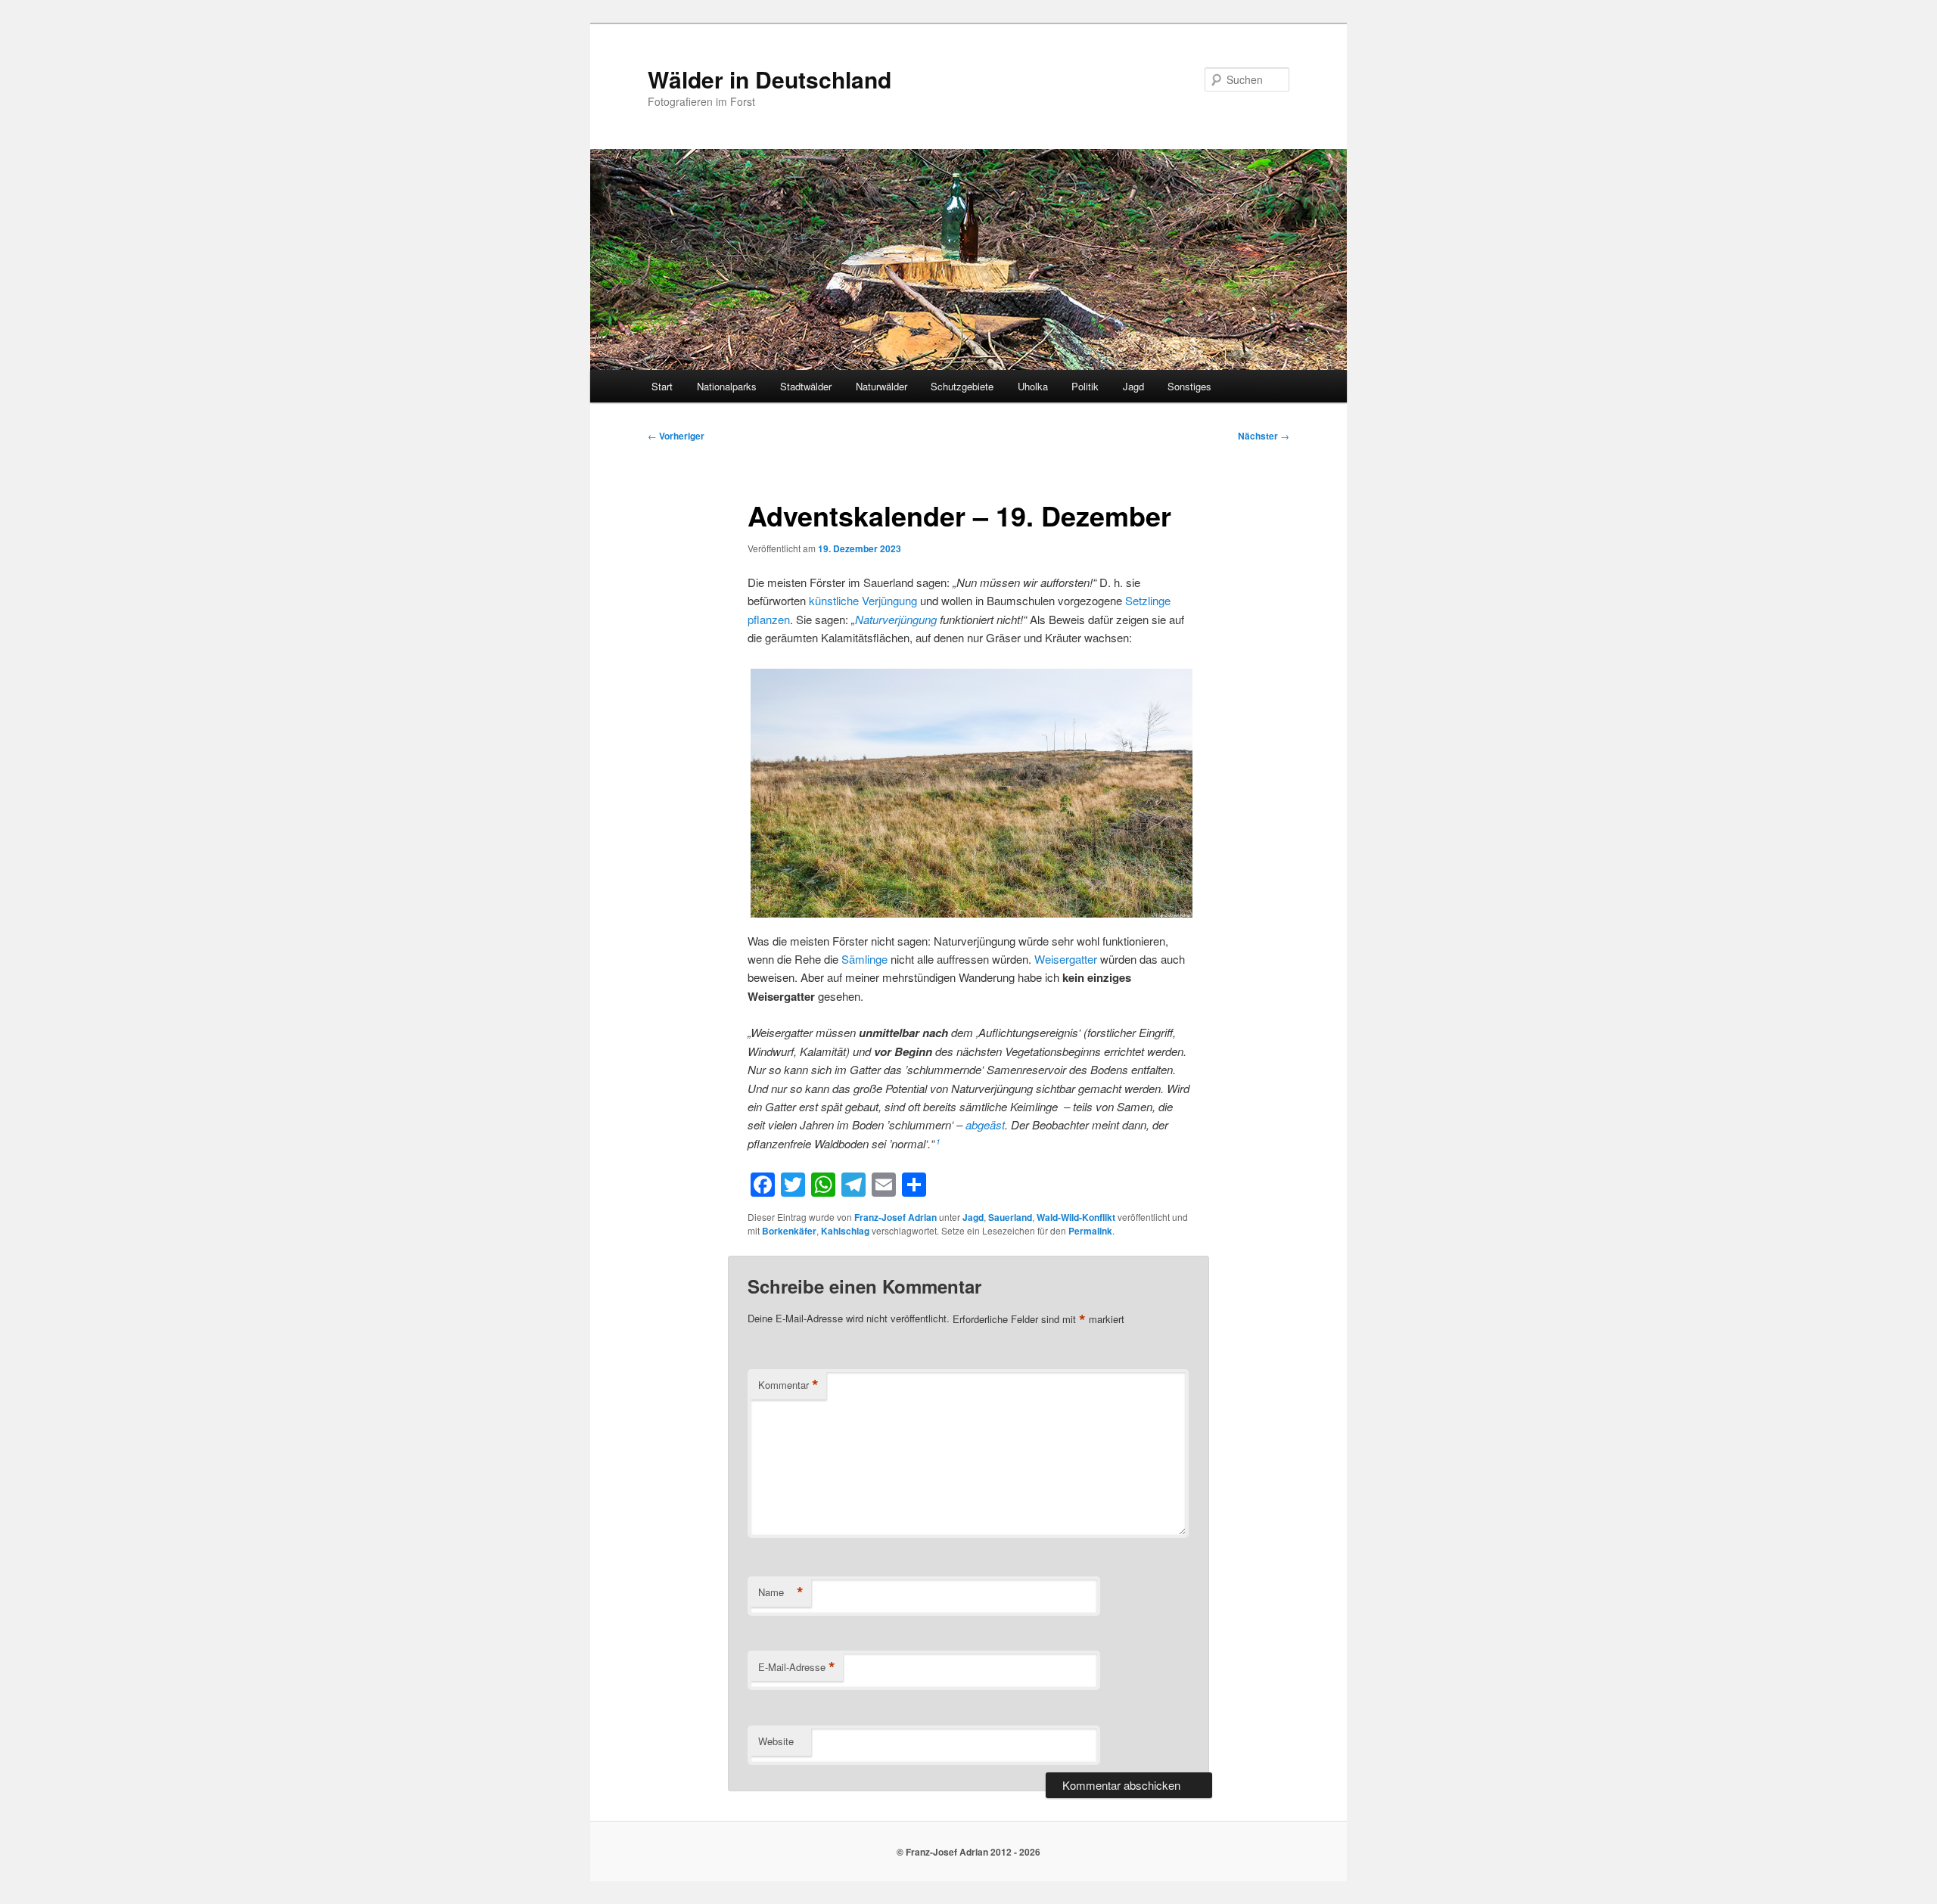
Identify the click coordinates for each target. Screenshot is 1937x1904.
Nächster (1264, 436)
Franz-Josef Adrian (895, 1217)
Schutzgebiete (962, 386)
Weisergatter (1066, 959)
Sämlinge (864, 959)
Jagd (1133, 386)
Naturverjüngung (896, 619)
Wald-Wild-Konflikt (1076, 1217)
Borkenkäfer (789, 1231)
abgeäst (985, 1124)
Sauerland (1010, 1217)
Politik (1085, 386)
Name (781, 1592)
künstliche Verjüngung (863, 600)
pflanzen (769, 619)
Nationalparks (727, 386)
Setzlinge (1148, 600)
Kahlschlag (845, 1231)
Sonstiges (1189, 386)
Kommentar (788, 1385)
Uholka (1033, 386)
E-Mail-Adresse (797, 1667)
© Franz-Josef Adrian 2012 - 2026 (968, 1852)
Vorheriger (676, 436)
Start (662, 386)
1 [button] (938, 1141)
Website (776, 1741)
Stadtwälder (806, 386)
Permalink (1090, 1231)
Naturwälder (881, 386)
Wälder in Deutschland (770, 79)
